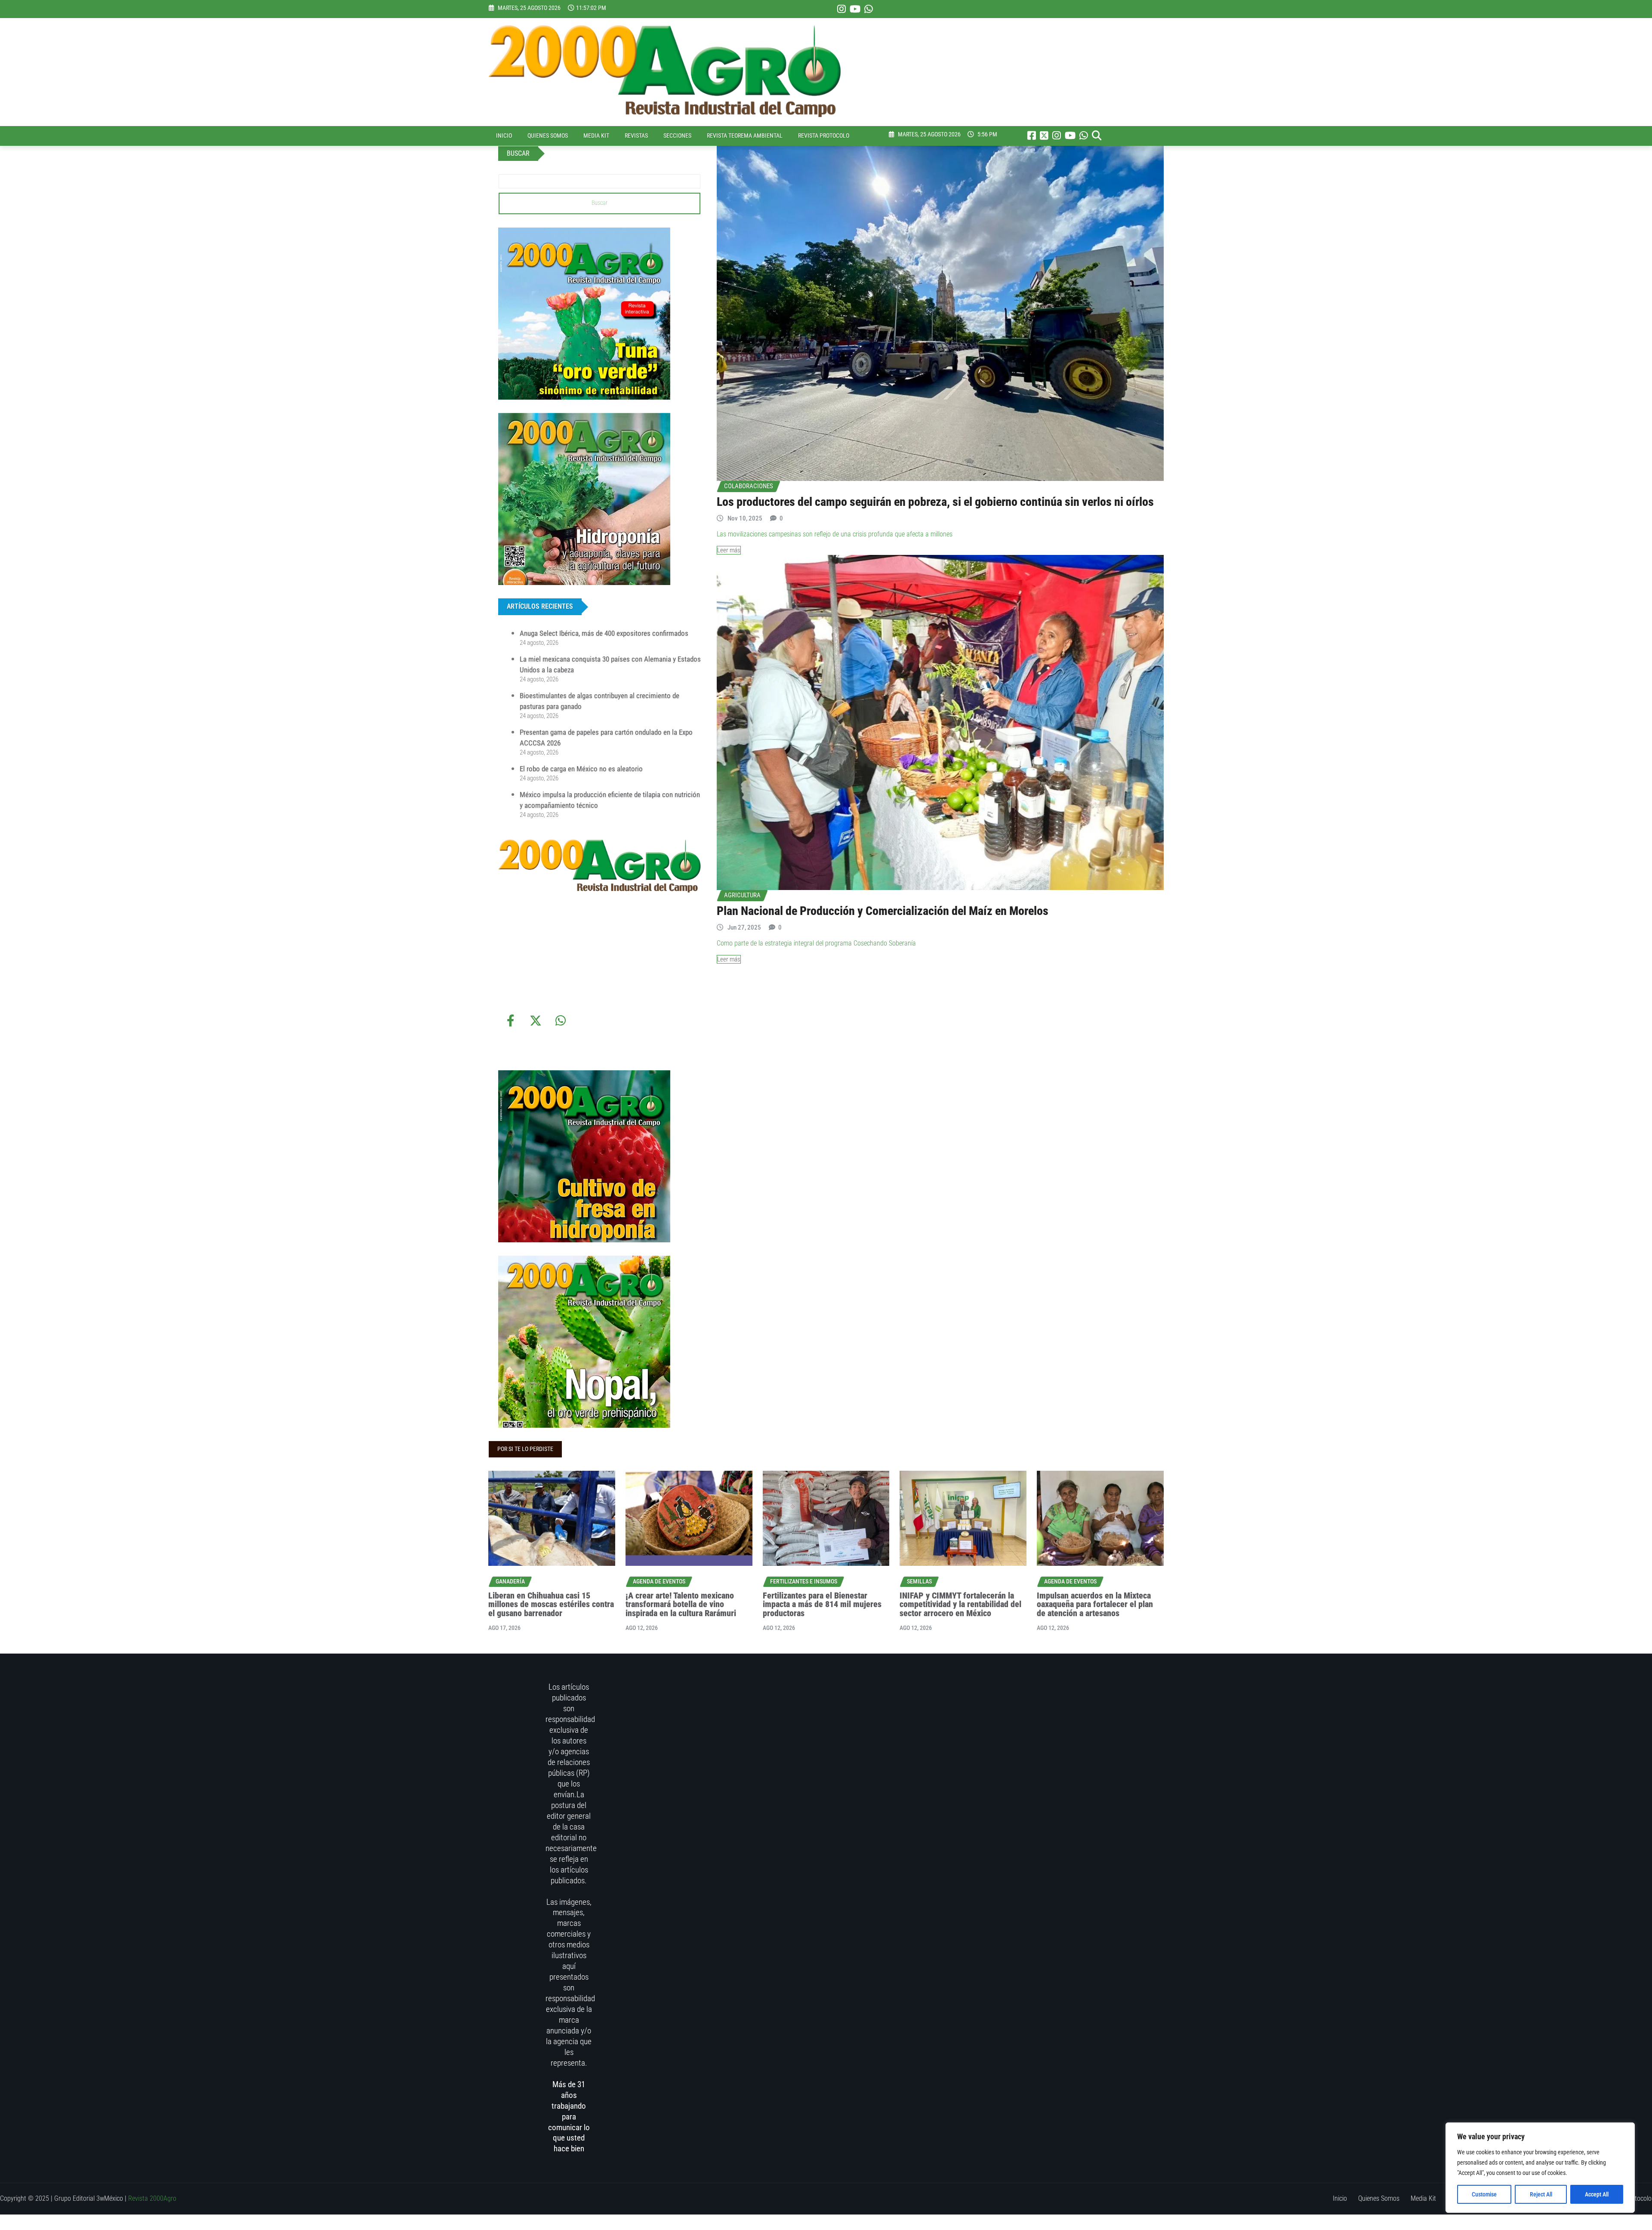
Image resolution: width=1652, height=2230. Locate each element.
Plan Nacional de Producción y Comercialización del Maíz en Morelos (883, 911)
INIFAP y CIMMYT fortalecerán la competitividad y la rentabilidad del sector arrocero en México (960, 1604)
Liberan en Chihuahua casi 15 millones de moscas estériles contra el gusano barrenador (551, 1604)
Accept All (1597, 2194)
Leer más (729, 550)
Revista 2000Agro (152, 2198)
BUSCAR (518, 153)
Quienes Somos (548, 136)
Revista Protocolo (824, 136)
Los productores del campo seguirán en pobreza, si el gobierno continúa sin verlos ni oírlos (935, 502)
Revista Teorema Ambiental (745, 136)
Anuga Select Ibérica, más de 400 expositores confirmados (604, 633)
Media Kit (596, 136)
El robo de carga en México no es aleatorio (581, 769)
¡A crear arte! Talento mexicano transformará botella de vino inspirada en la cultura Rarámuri (681, 1604)
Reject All (1541, 2194)
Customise (1484, 2194)
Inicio (504, 136)
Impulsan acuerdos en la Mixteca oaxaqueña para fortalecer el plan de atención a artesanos (1095, 1604)
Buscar (599, 203)
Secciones (677, 136)
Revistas (636, 136)
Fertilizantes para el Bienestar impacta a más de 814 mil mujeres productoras (822, 1604)
